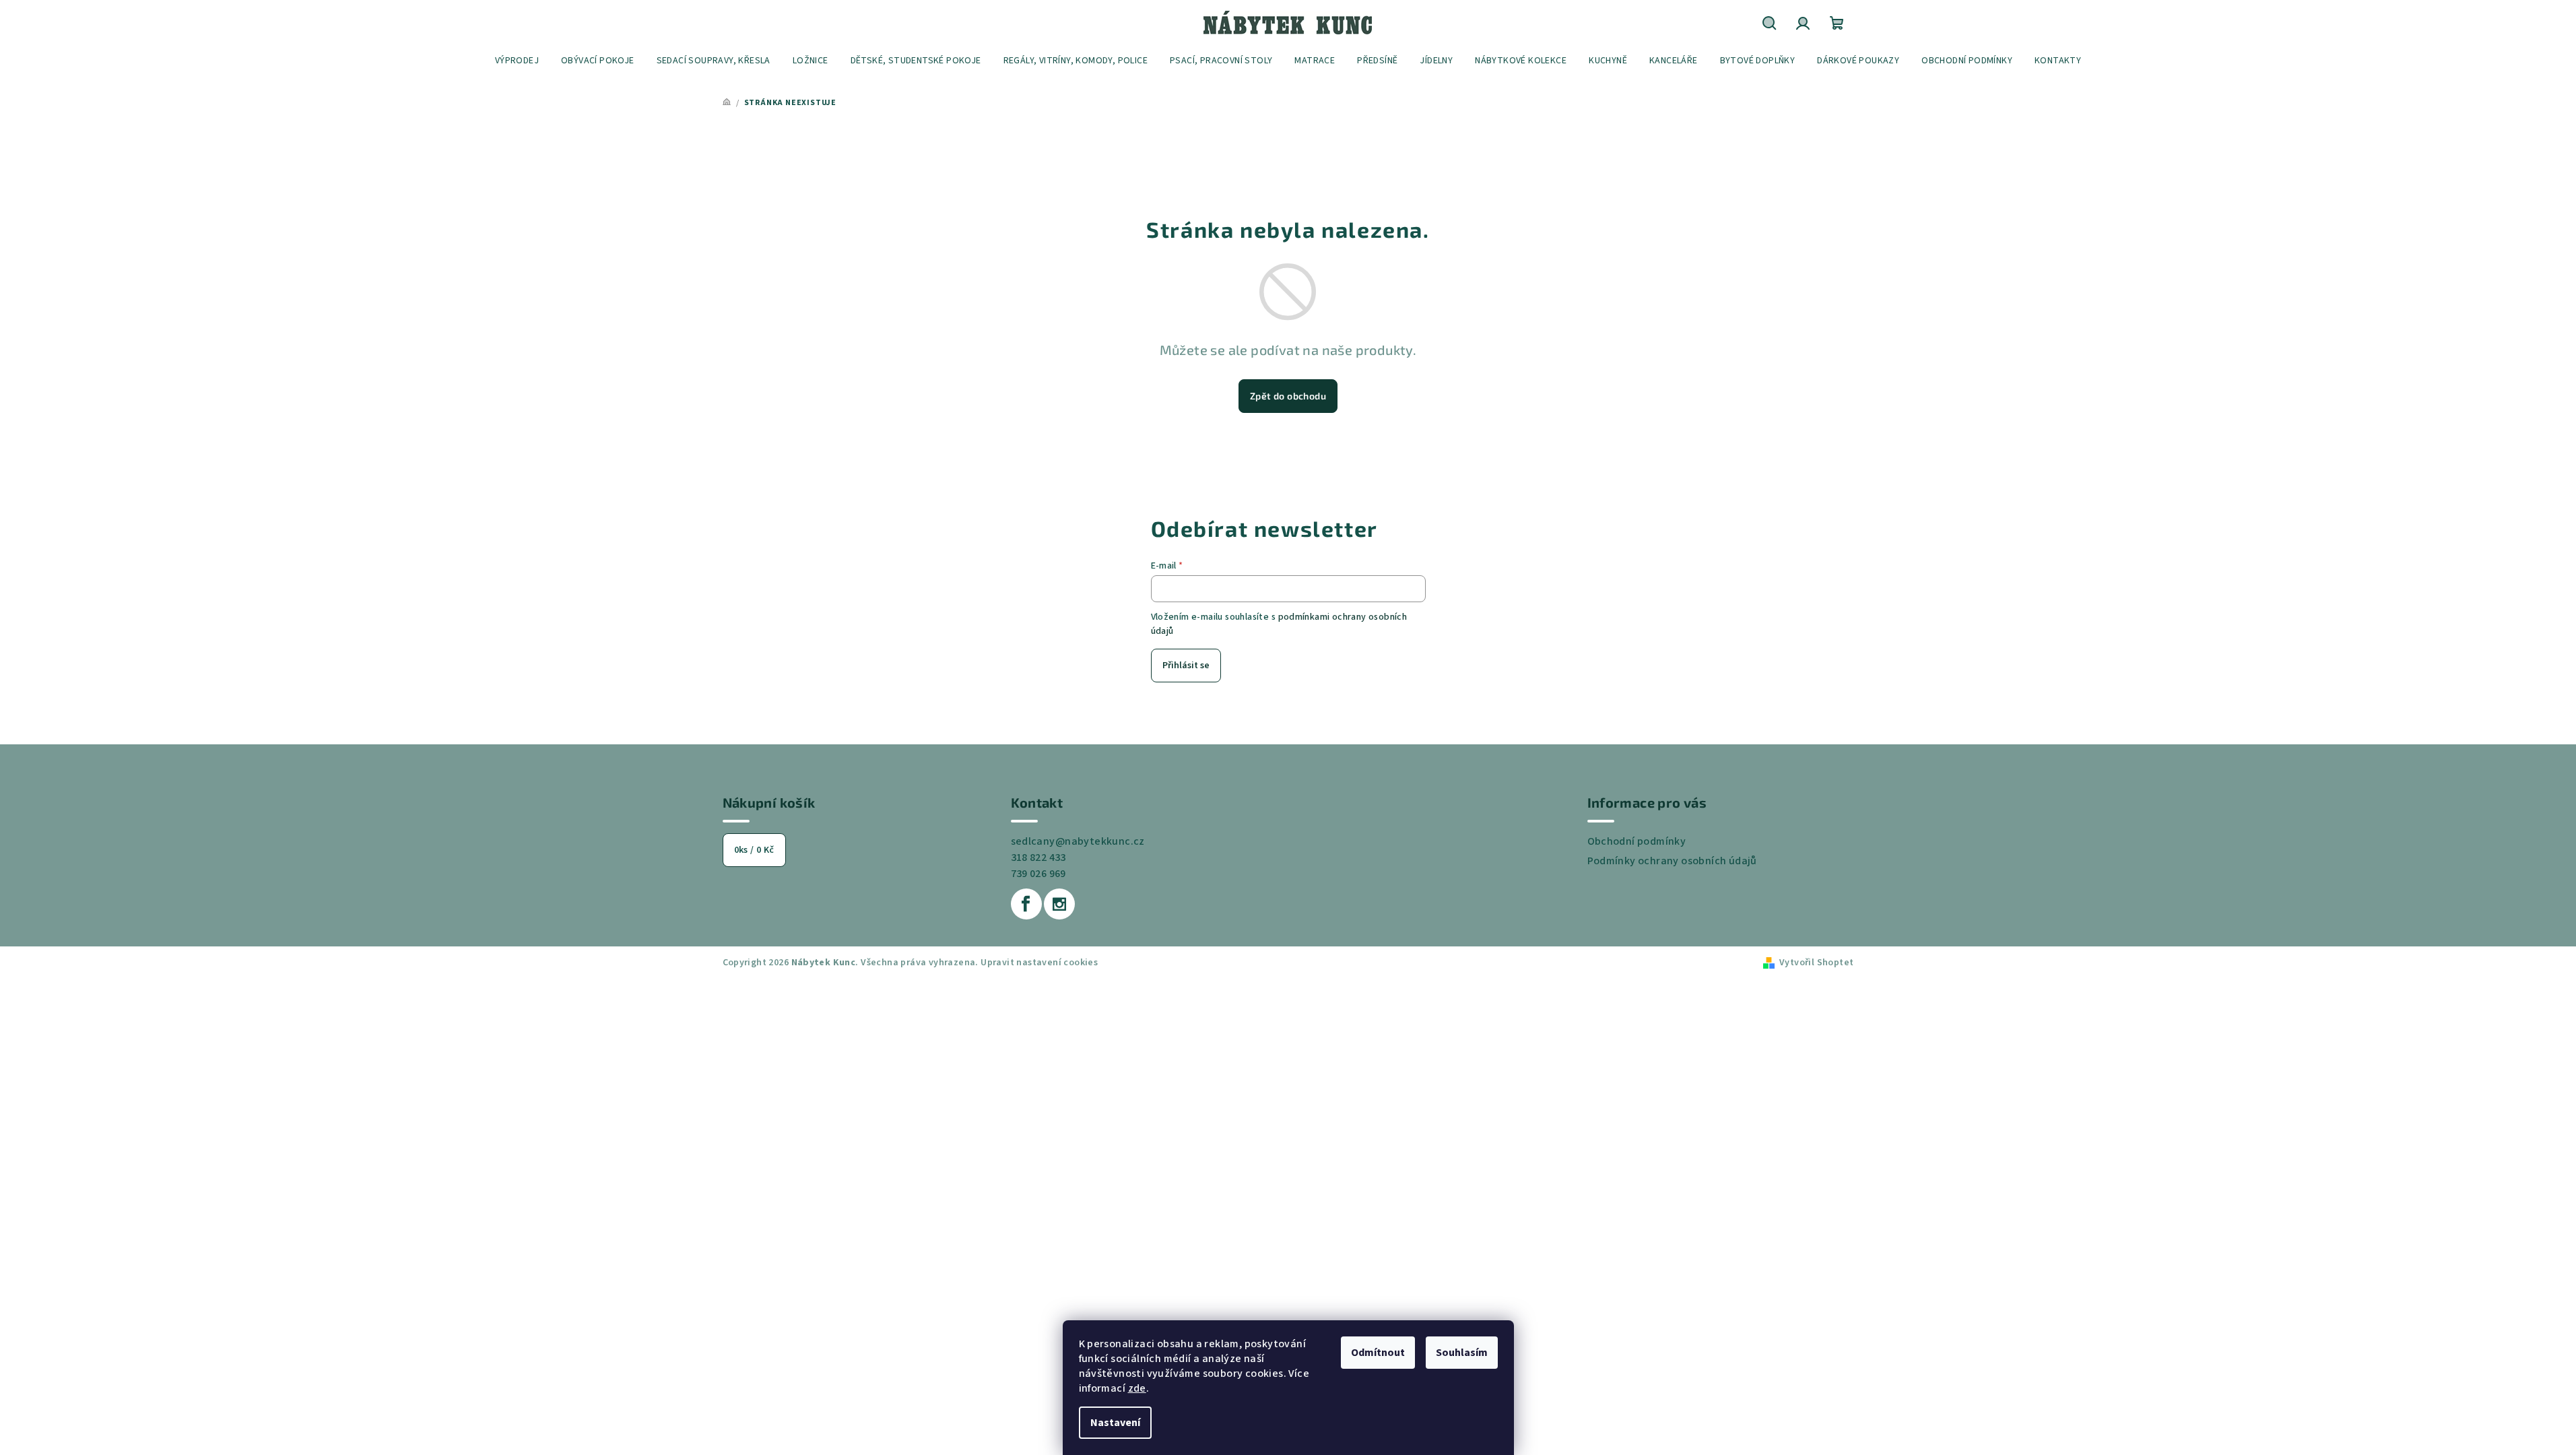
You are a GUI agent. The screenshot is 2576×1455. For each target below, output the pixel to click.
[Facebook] (1026, 904)
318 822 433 (1038, 858)
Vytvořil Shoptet (1816, 963)
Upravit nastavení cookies (1039, 963)
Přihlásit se (1186, 666)
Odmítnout (1378, 1353)
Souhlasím (1462, 1353)
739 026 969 (1038, 874)
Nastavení (1115, 1423)
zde (1137, 1388)
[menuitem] (517, 61)
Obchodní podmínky (1637, 841)
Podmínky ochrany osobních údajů (1672, 861)
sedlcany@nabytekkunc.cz (1078, 841)
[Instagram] (1059, 904)
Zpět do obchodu (1288, 396)
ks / (754, 850)
